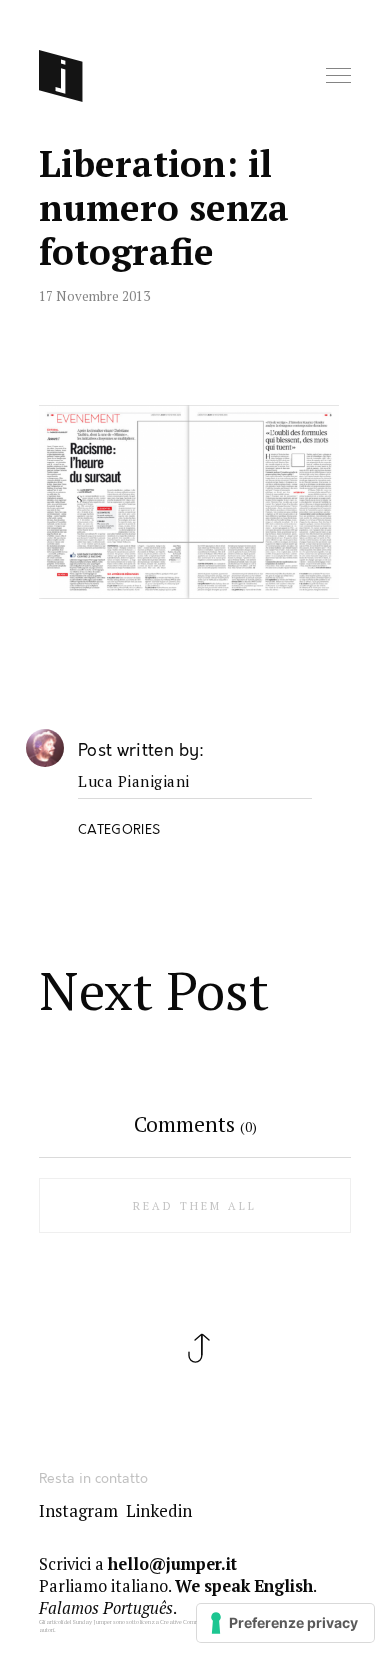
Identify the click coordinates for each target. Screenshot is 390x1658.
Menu (340, 76)
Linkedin (159, 1511)
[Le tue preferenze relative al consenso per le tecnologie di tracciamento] (285, 1623)
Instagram (78, 1511)
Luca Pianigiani (134, 782)
